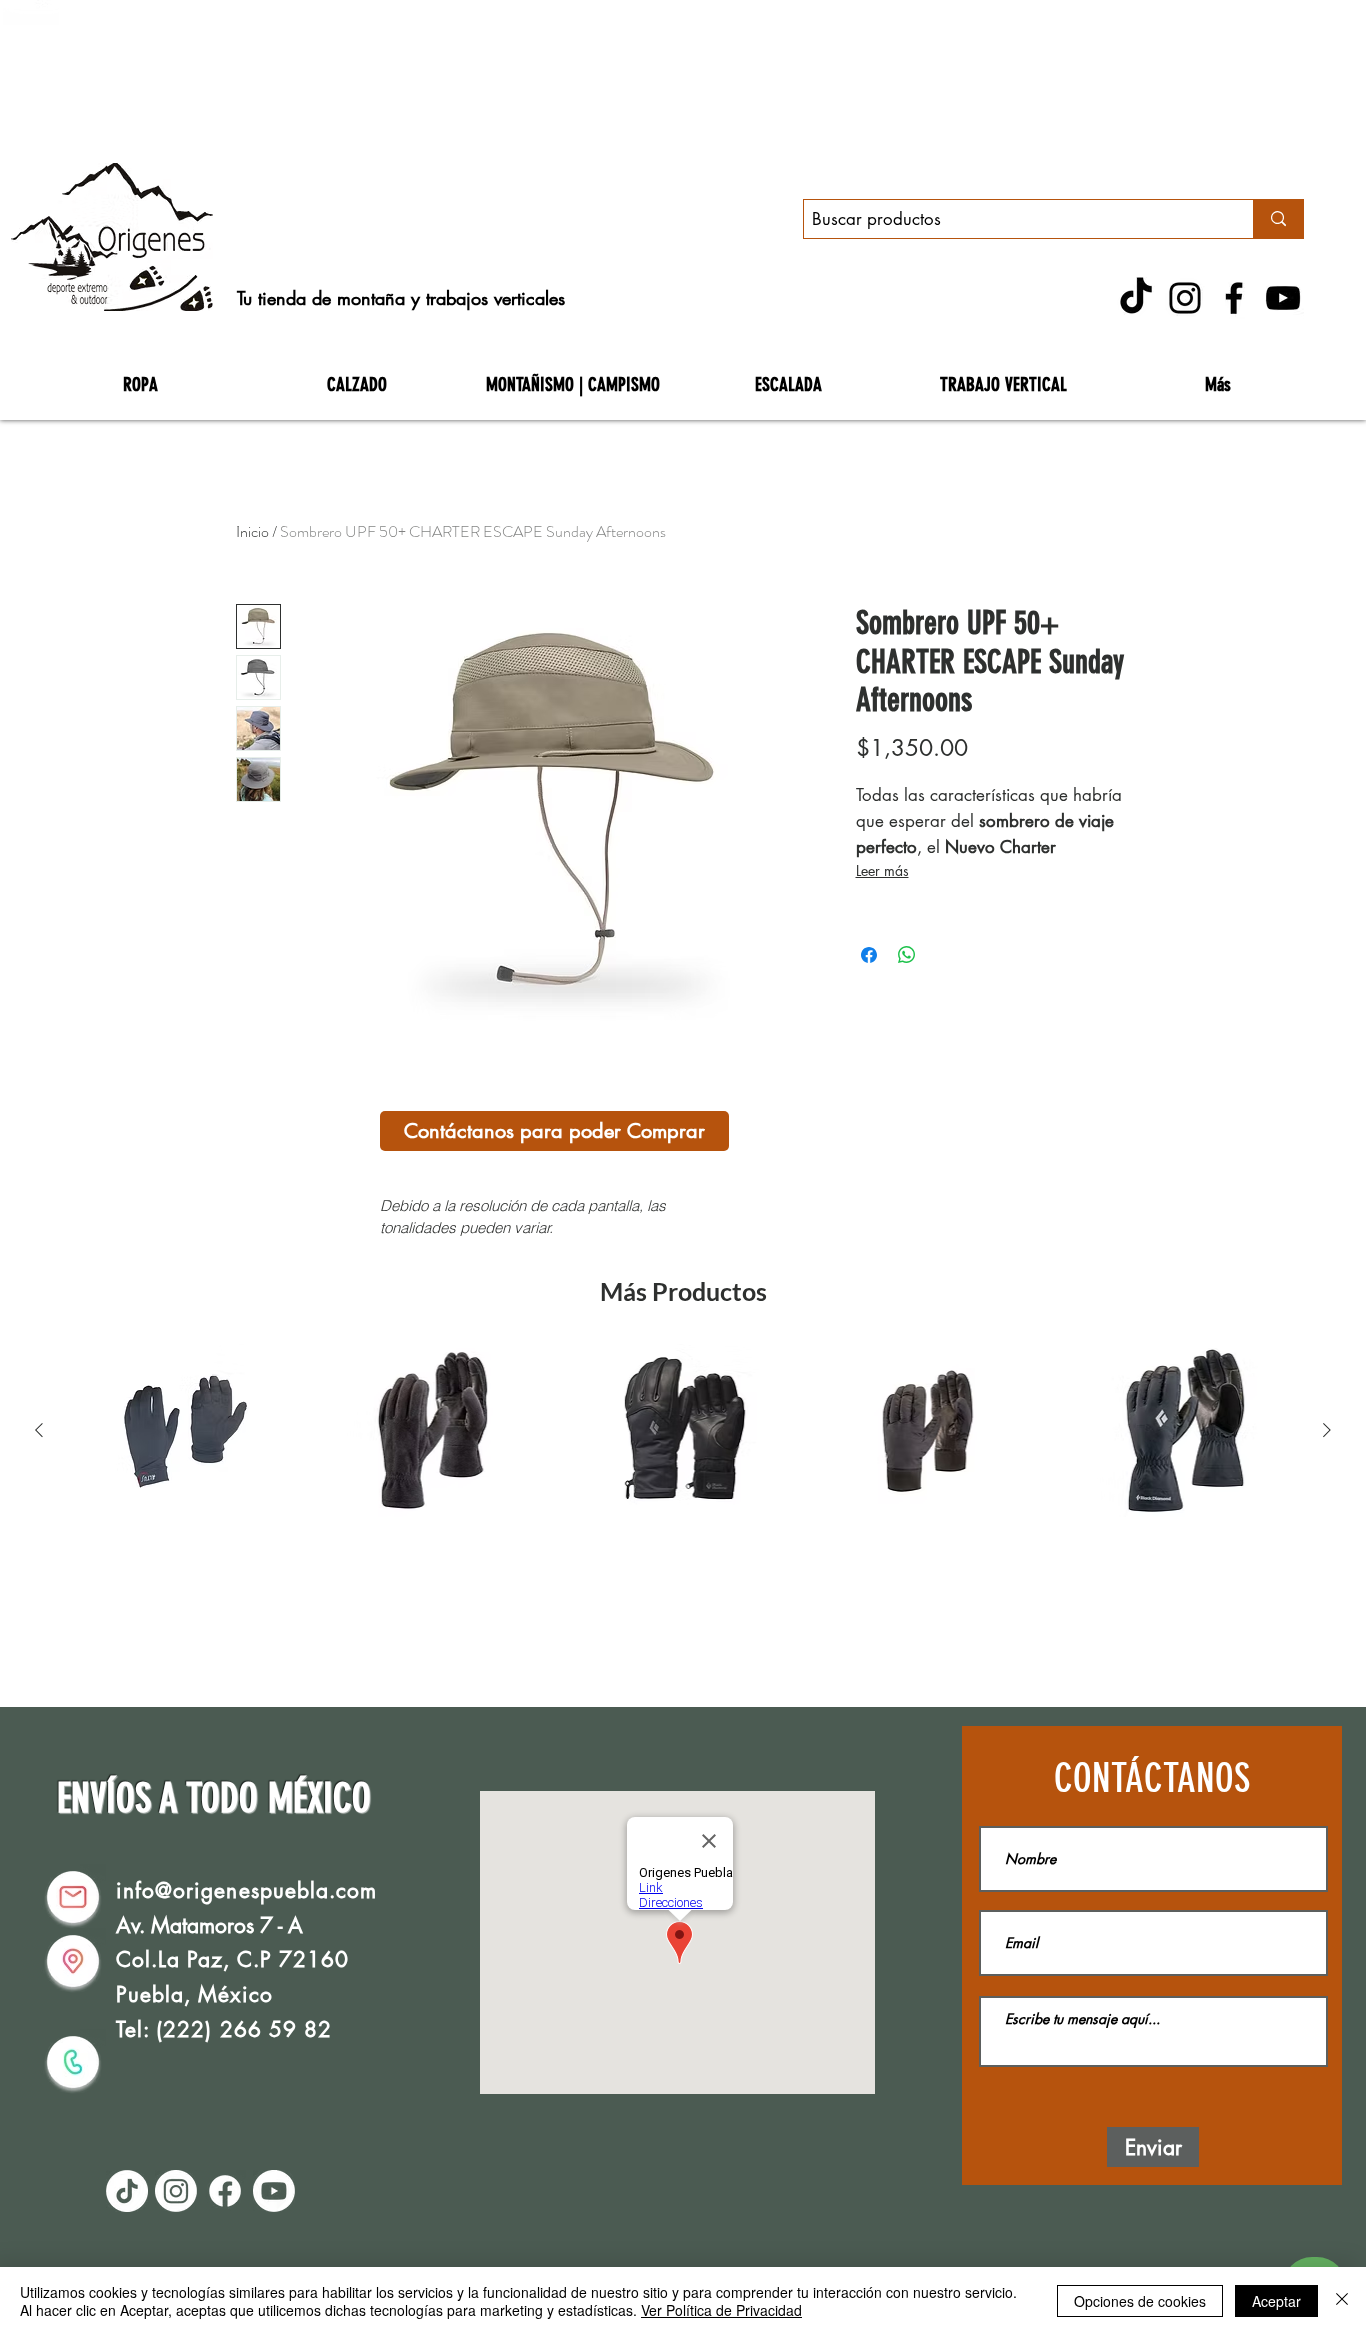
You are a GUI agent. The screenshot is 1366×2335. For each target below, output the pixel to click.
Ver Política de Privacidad (721, 2310)
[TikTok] (1136, 298)
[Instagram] (1185, 298)
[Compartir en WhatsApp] (907, 955)
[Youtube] (274, 2191)
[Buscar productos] (1278, 219)
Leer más (882, 870)
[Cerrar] (1342, 2301)
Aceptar (1276, 2301)
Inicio (252, 531)
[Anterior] (39, 1430)
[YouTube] (1283, 298)
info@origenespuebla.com (246, 1890)
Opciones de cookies (1140, 2301)
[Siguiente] (1327, 1430)
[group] (683, 1430)
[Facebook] (1234, 298)
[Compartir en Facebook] (869, 955)
